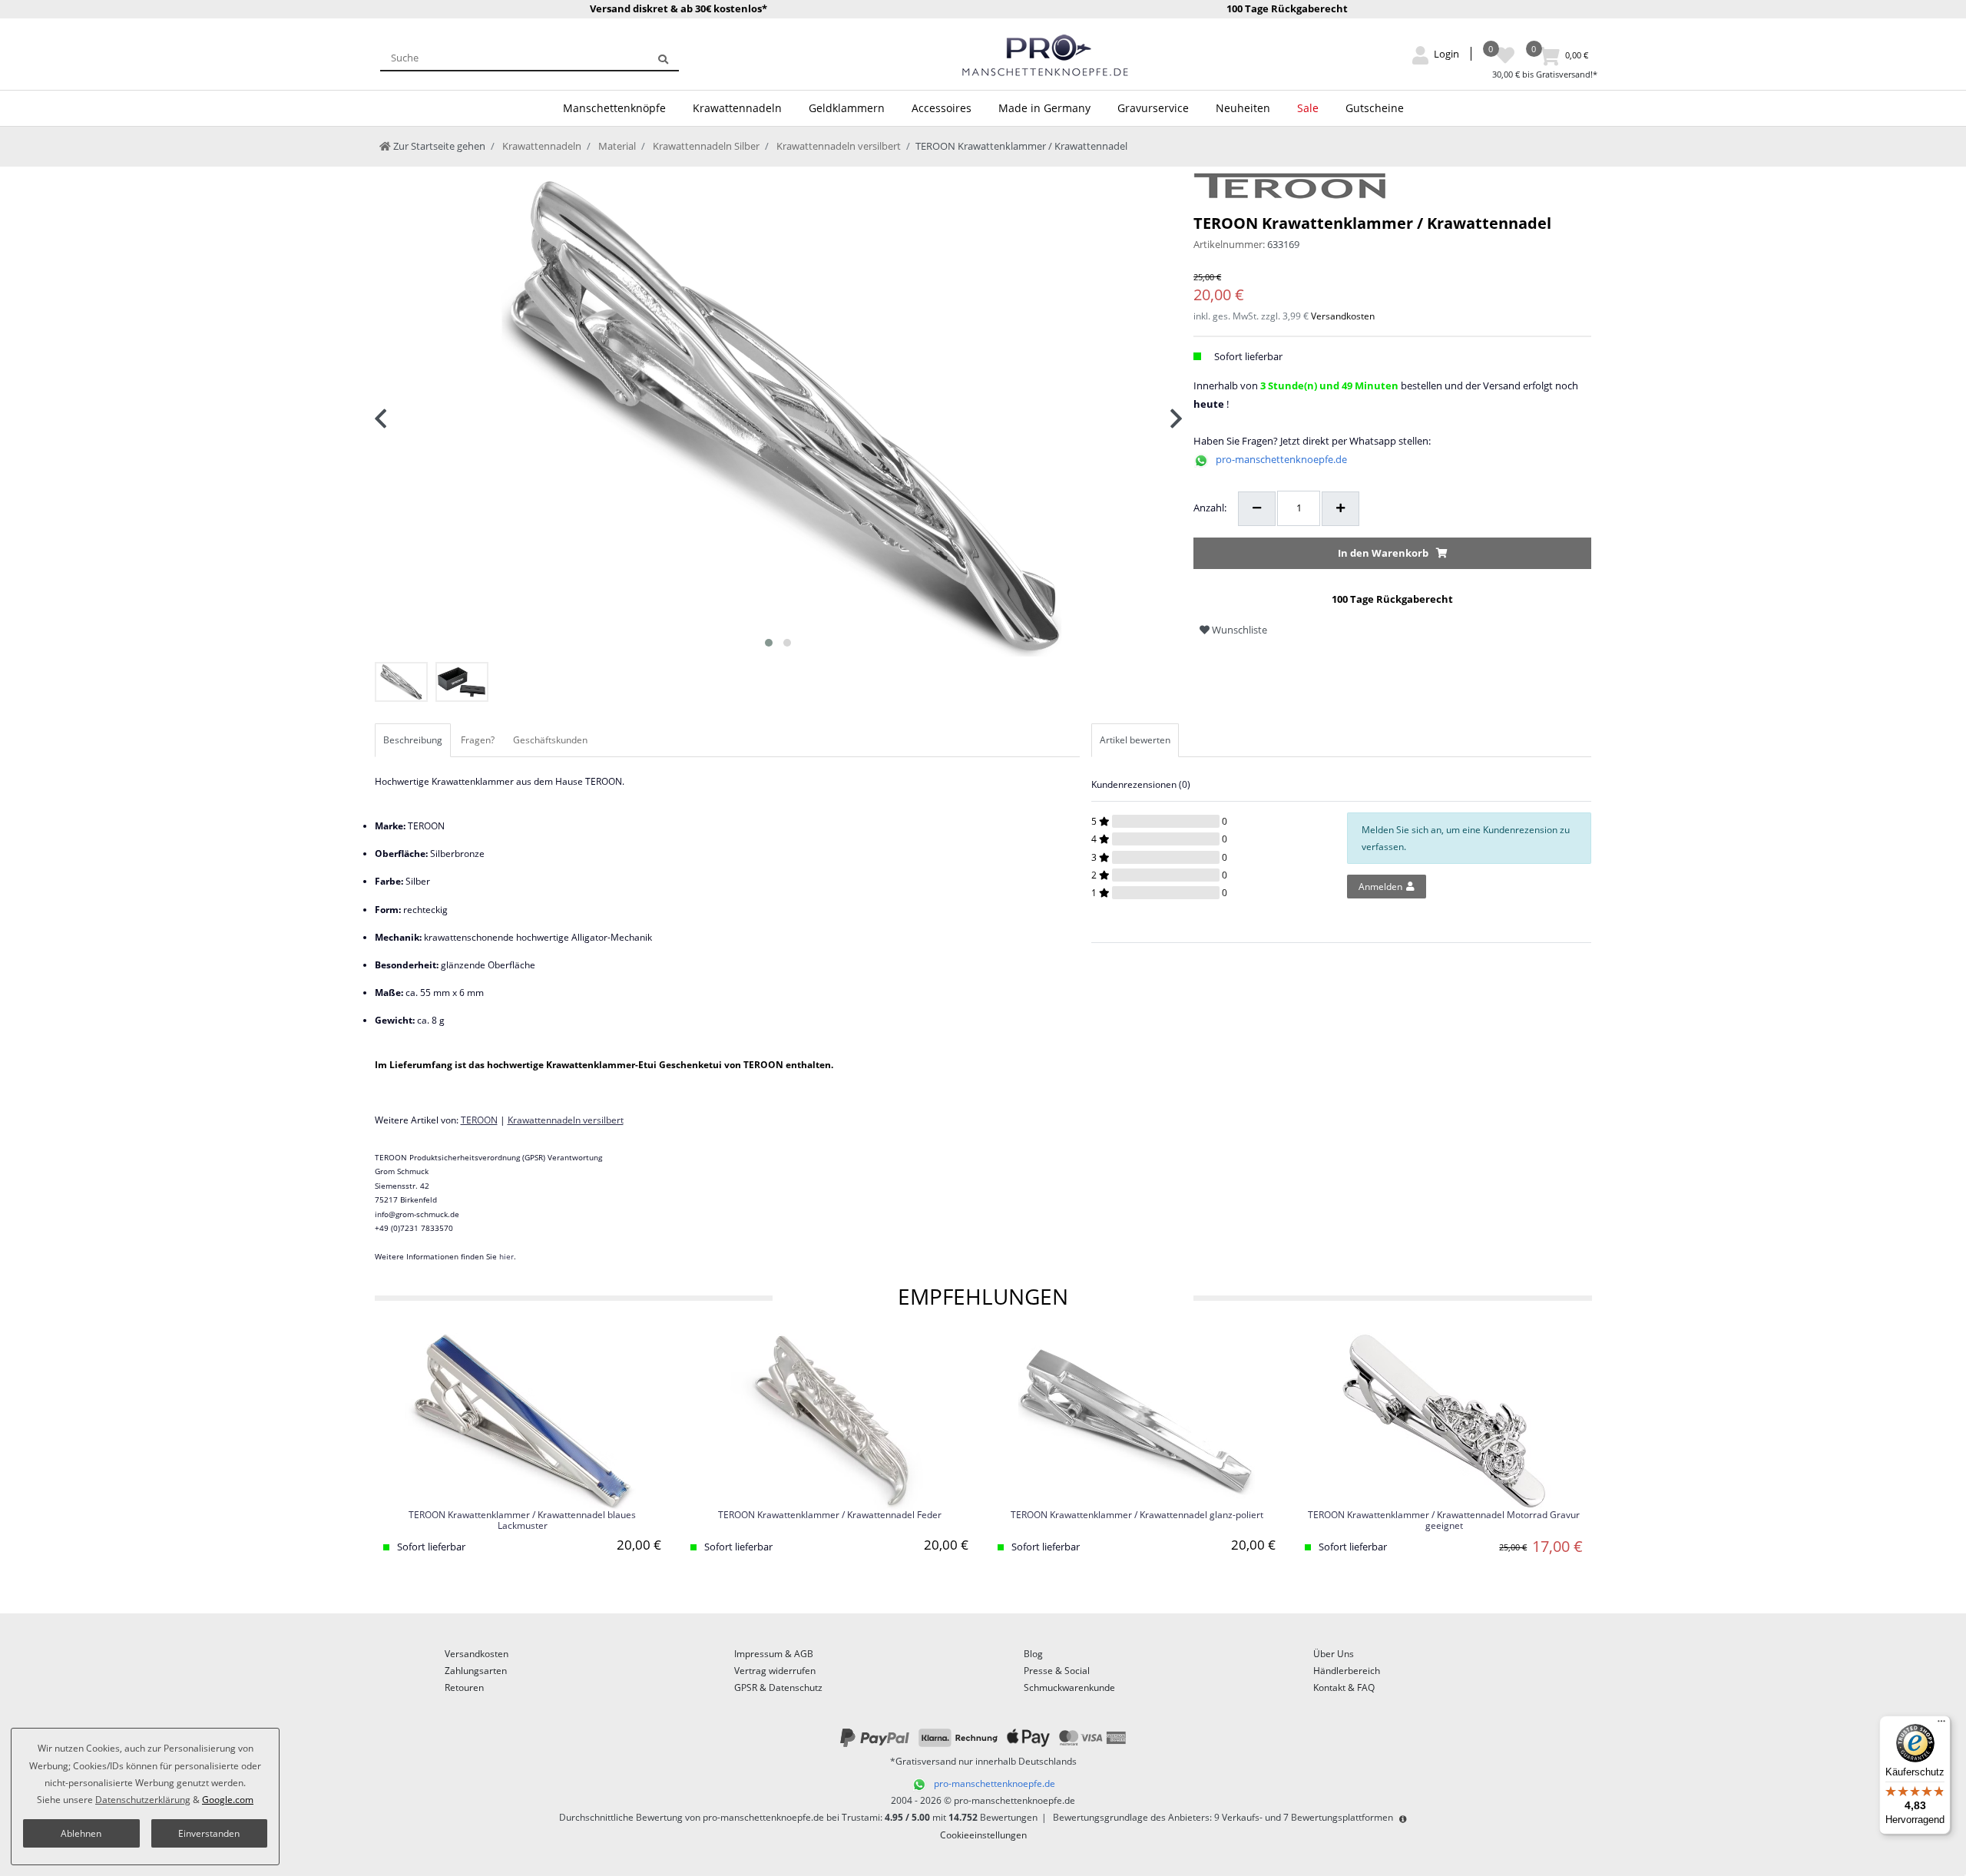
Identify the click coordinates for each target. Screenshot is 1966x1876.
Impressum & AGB (774, 1654)
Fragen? (478, 740)
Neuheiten (1243, 108)
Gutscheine (1375, 108)
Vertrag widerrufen (775, 1671)
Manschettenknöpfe (614, 108)
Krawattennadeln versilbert (837, 146)
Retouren (464, 1687)
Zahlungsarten (476, 1671)
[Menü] (1941, 1725)
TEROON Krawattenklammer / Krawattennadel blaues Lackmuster (522, 1520)
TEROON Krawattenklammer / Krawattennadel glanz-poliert (1137, 1515)
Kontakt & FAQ (1344, 1687)
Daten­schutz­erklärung (143, 1800)
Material (616, 146)
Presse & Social (1057, 1671)
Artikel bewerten (1135, 740)
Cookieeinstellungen (983, 1835)
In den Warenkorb (1383, 553)
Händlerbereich (1347, 1671)
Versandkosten (1343, 316)
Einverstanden (209, 1833)
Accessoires (942, 108)
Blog (1033, 1654)
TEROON (479, 1120)
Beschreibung (413, 740)
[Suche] (663, 58)
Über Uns (1334, 1654)
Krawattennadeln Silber (705, 146)
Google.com (228, 1800)
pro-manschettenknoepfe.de (1281, 459)
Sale (1308, 108)
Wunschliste (1238, 630)
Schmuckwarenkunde (1069, 1687)
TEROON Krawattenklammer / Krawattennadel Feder (830, 1515)
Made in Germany (1044, 108)
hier (506, 1256)
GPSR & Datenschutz (778, 1687)
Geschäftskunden (550, 740)
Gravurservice (1153, 108)
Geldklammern (847, 108)
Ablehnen (81, 1833)
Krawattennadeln (737, 108)
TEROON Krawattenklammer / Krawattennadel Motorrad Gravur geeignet (1444, 1520)
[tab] (414, 740)
